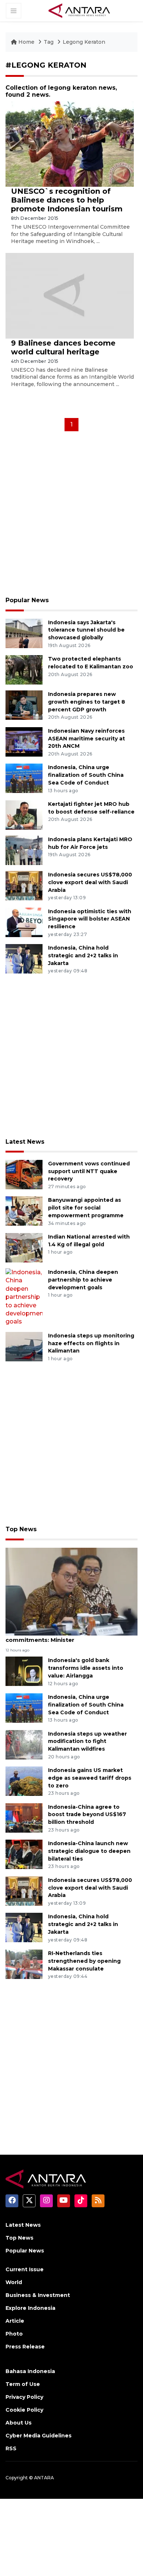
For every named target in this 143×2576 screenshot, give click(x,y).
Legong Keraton (84, 42)
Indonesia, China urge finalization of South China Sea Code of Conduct (86, 775)
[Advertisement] (71, 516)
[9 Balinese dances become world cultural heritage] (70, 295)
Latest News (25, 1142)
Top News (21, 1529)
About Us (19, 2423)
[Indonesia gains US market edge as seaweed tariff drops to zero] (24, 1781)
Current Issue (25, 2269)
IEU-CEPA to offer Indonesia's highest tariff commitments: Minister (70, 1636)
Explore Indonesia (30, 2308)
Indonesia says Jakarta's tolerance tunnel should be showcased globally (86, 630)
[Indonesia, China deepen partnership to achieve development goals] (24, 1297)
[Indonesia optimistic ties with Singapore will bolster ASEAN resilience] (24, 922)
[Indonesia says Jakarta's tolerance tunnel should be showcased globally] (24, 633)
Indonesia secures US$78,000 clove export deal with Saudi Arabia (90, 882)
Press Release (25, 2347)
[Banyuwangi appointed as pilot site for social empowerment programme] (24, 1211)
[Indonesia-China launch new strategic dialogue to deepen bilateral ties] (24, 1854)
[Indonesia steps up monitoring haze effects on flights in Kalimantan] (24, 1346)
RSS (11, 2448)
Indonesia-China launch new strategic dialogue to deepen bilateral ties (89, 1851)
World (14, 2282)
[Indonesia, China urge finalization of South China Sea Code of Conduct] (24, 778)
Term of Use (23, 2384)
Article (15, 2321)
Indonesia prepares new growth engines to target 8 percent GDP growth (87, 702)
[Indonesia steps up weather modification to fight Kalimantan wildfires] (24, 1744)
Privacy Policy (24, 2397)
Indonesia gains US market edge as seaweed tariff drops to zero (90, 1778)
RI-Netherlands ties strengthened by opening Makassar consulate (84, 1961)
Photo (14, 2334)
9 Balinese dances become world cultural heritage (63, 347)
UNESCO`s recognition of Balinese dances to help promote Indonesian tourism (67, 200)
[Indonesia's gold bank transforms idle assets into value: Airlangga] (24, 1671)
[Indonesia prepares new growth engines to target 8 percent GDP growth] (24, 705)
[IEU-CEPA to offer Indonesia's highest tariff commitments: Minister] (71, 1591)
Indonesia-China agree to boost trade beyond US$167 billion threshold (87, 1815)
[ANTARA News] (79, 10)
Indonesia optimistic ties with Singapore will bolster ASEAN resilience (90, 919)
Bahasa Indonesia (30, 2371)
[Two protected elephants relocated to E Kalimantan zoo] (24, 669)
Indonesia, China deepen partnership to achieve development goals (83, 1280)
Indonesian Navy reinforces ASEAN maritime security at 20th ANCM (87, 739)
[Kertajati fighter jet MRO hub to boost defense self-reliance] (24, 814)
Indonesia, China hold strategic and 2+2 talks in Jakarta (83, 955)
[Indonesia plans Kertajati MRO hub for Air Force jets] (24, 850)
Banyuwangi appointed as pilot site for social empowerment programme (86, 1208)
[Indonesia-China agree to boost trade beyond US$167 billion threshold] (24, 1817)
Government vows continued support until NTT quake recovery (89, 1171)
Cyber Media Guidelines (38, 2436)
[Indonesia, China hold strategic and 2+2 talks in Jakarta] (24, 958)
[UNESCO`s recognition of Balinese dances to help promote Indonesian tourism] (70, 144)
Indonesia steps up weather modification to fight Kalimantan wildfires (87, 1741)
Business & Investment (38, 2295)
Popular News (27, 600)
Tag (49, 42)
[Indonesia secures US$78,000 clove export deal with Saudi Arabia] (24, 885)
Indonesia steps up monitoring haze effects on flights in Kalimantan (91, 1343)
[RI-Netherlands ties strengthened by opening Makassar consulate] (24, 1964)
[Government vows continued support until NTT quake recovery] (24, 1174)
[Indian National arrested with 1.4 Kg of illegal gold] (24, 1247)
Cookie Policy (24, 2410)
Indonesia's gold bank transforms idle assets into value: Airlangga (86, 1668)
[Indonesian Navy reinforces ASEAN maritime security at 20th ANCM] (24, 741)
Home (26, 42)
